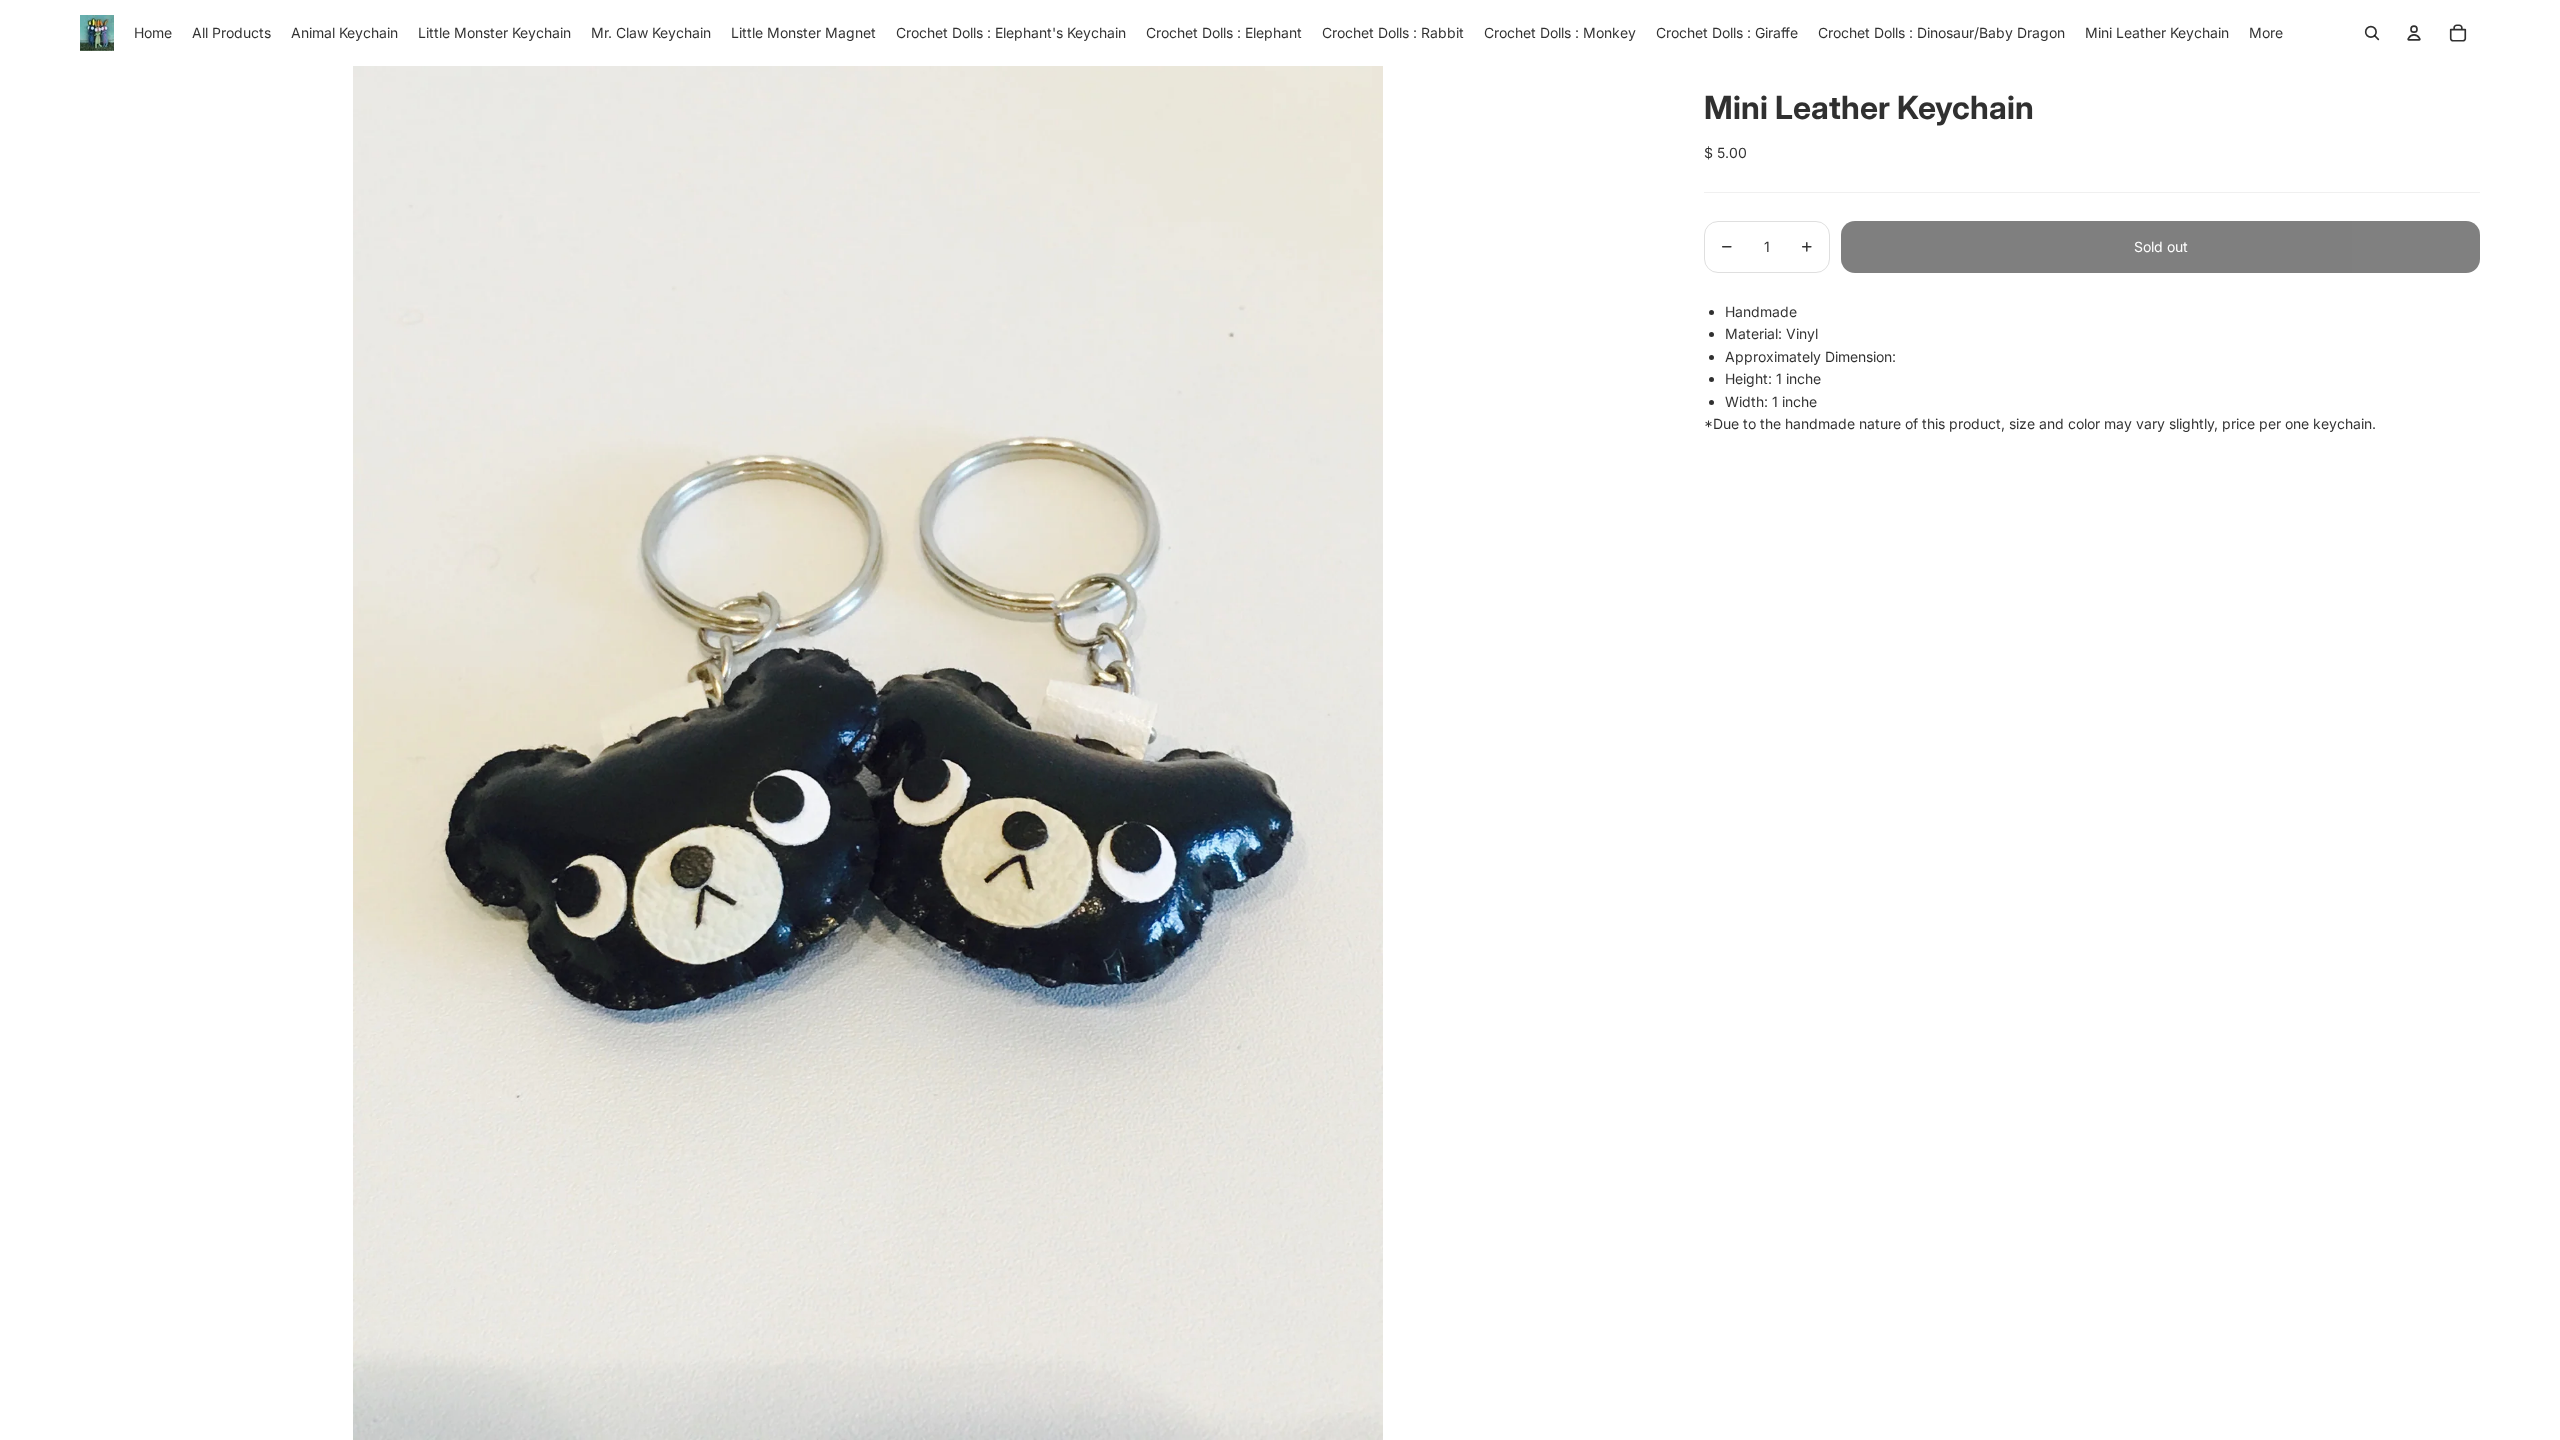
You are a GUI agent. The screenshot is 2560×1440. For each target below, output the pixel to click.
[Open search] (2372, 33)
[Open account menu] (2414, 33)
